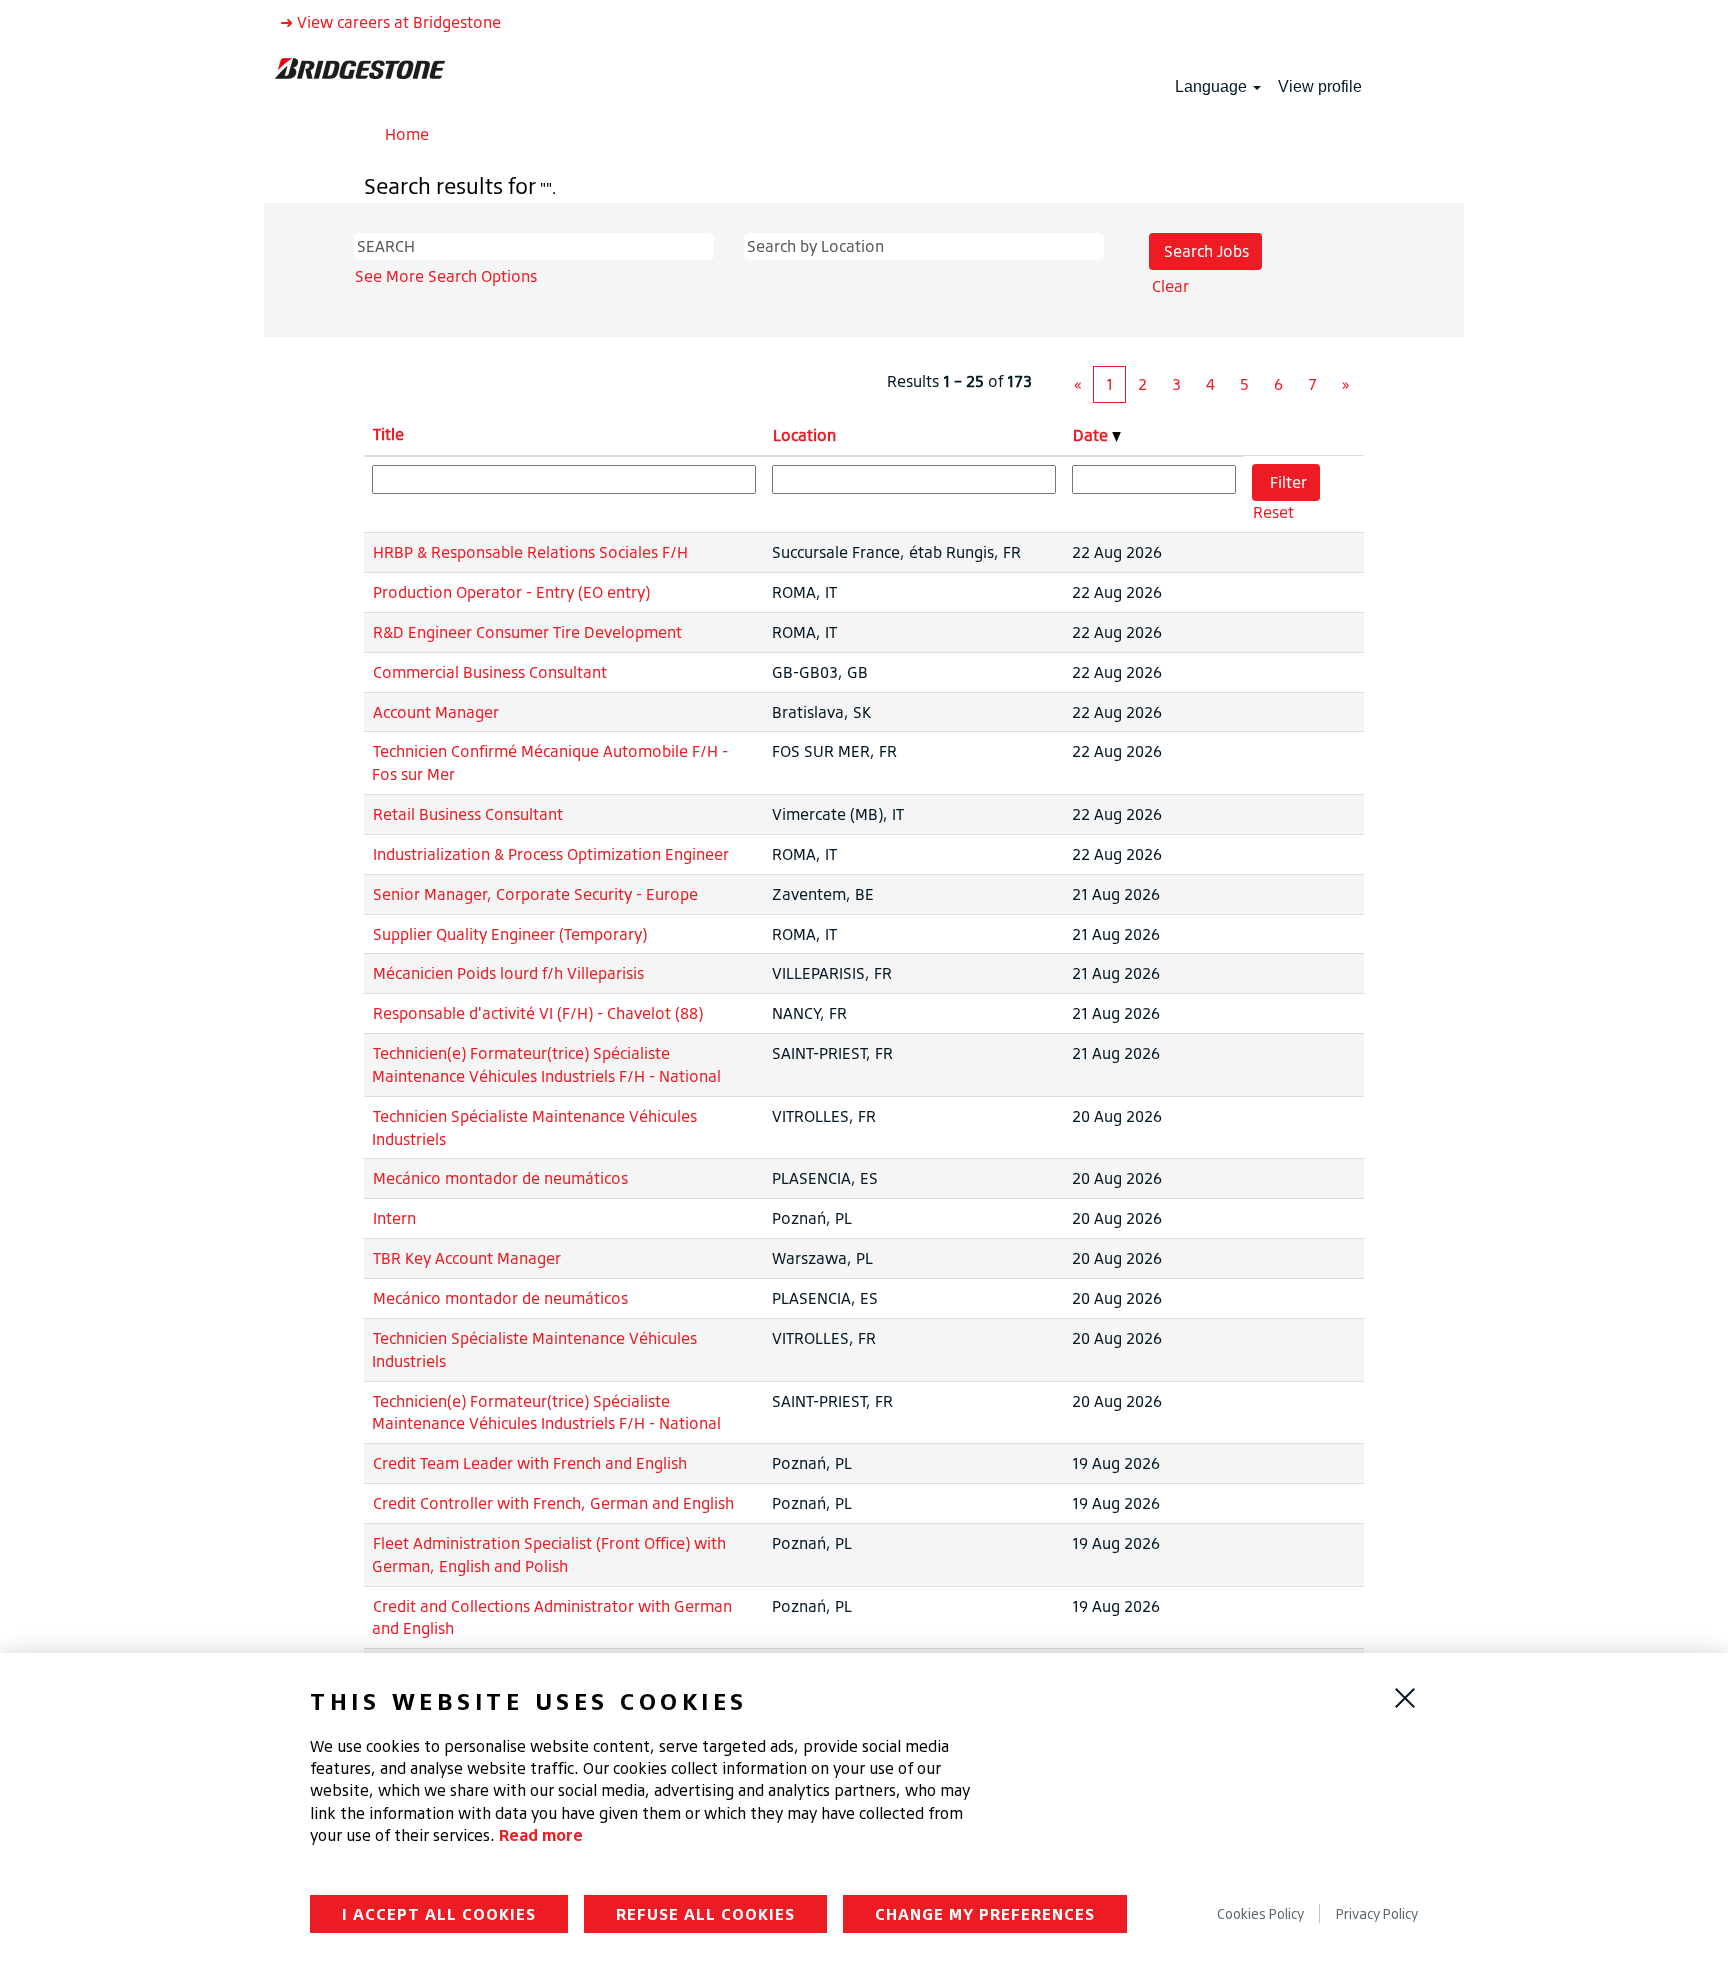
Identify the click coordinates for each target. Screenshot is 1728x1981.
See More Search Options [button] (446, 276)
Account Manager (436, 712)
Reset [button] (1273, 512)
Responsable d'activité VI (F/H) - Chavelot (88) (538, 1013)
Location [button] (804, 435)
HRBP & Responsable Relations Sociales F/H (530, 552)
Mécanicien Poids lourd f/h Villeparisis (508, 973)
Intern (394, 1218)
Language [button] (1213, 86)
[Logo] (360, 67)
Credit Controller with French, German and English (553, 1503)
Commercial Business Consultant (490, 672)
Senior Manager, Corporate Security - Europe (535, 894)
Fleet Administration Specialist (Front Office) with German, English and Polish (549, 1554)
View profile (1320, 86)
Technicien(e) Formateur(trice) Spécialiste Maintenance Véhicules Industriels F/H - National (546, 1064)
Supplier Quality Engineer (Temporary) (510, 934)
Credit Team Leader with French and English (530, 1463)
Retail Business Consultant (468, 814)
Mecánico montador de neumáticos (500, 1178)
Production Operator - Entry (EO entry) (511, 592)
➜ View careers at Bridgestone (390, 22)
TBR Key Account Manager (467, 1258)
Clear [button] (1170, 286)
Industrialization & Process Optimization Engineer (551, 854)
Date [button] (1092, 435)
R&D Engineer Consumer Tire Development (527, 632)
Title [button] (388, 434)
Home (407, 134)
